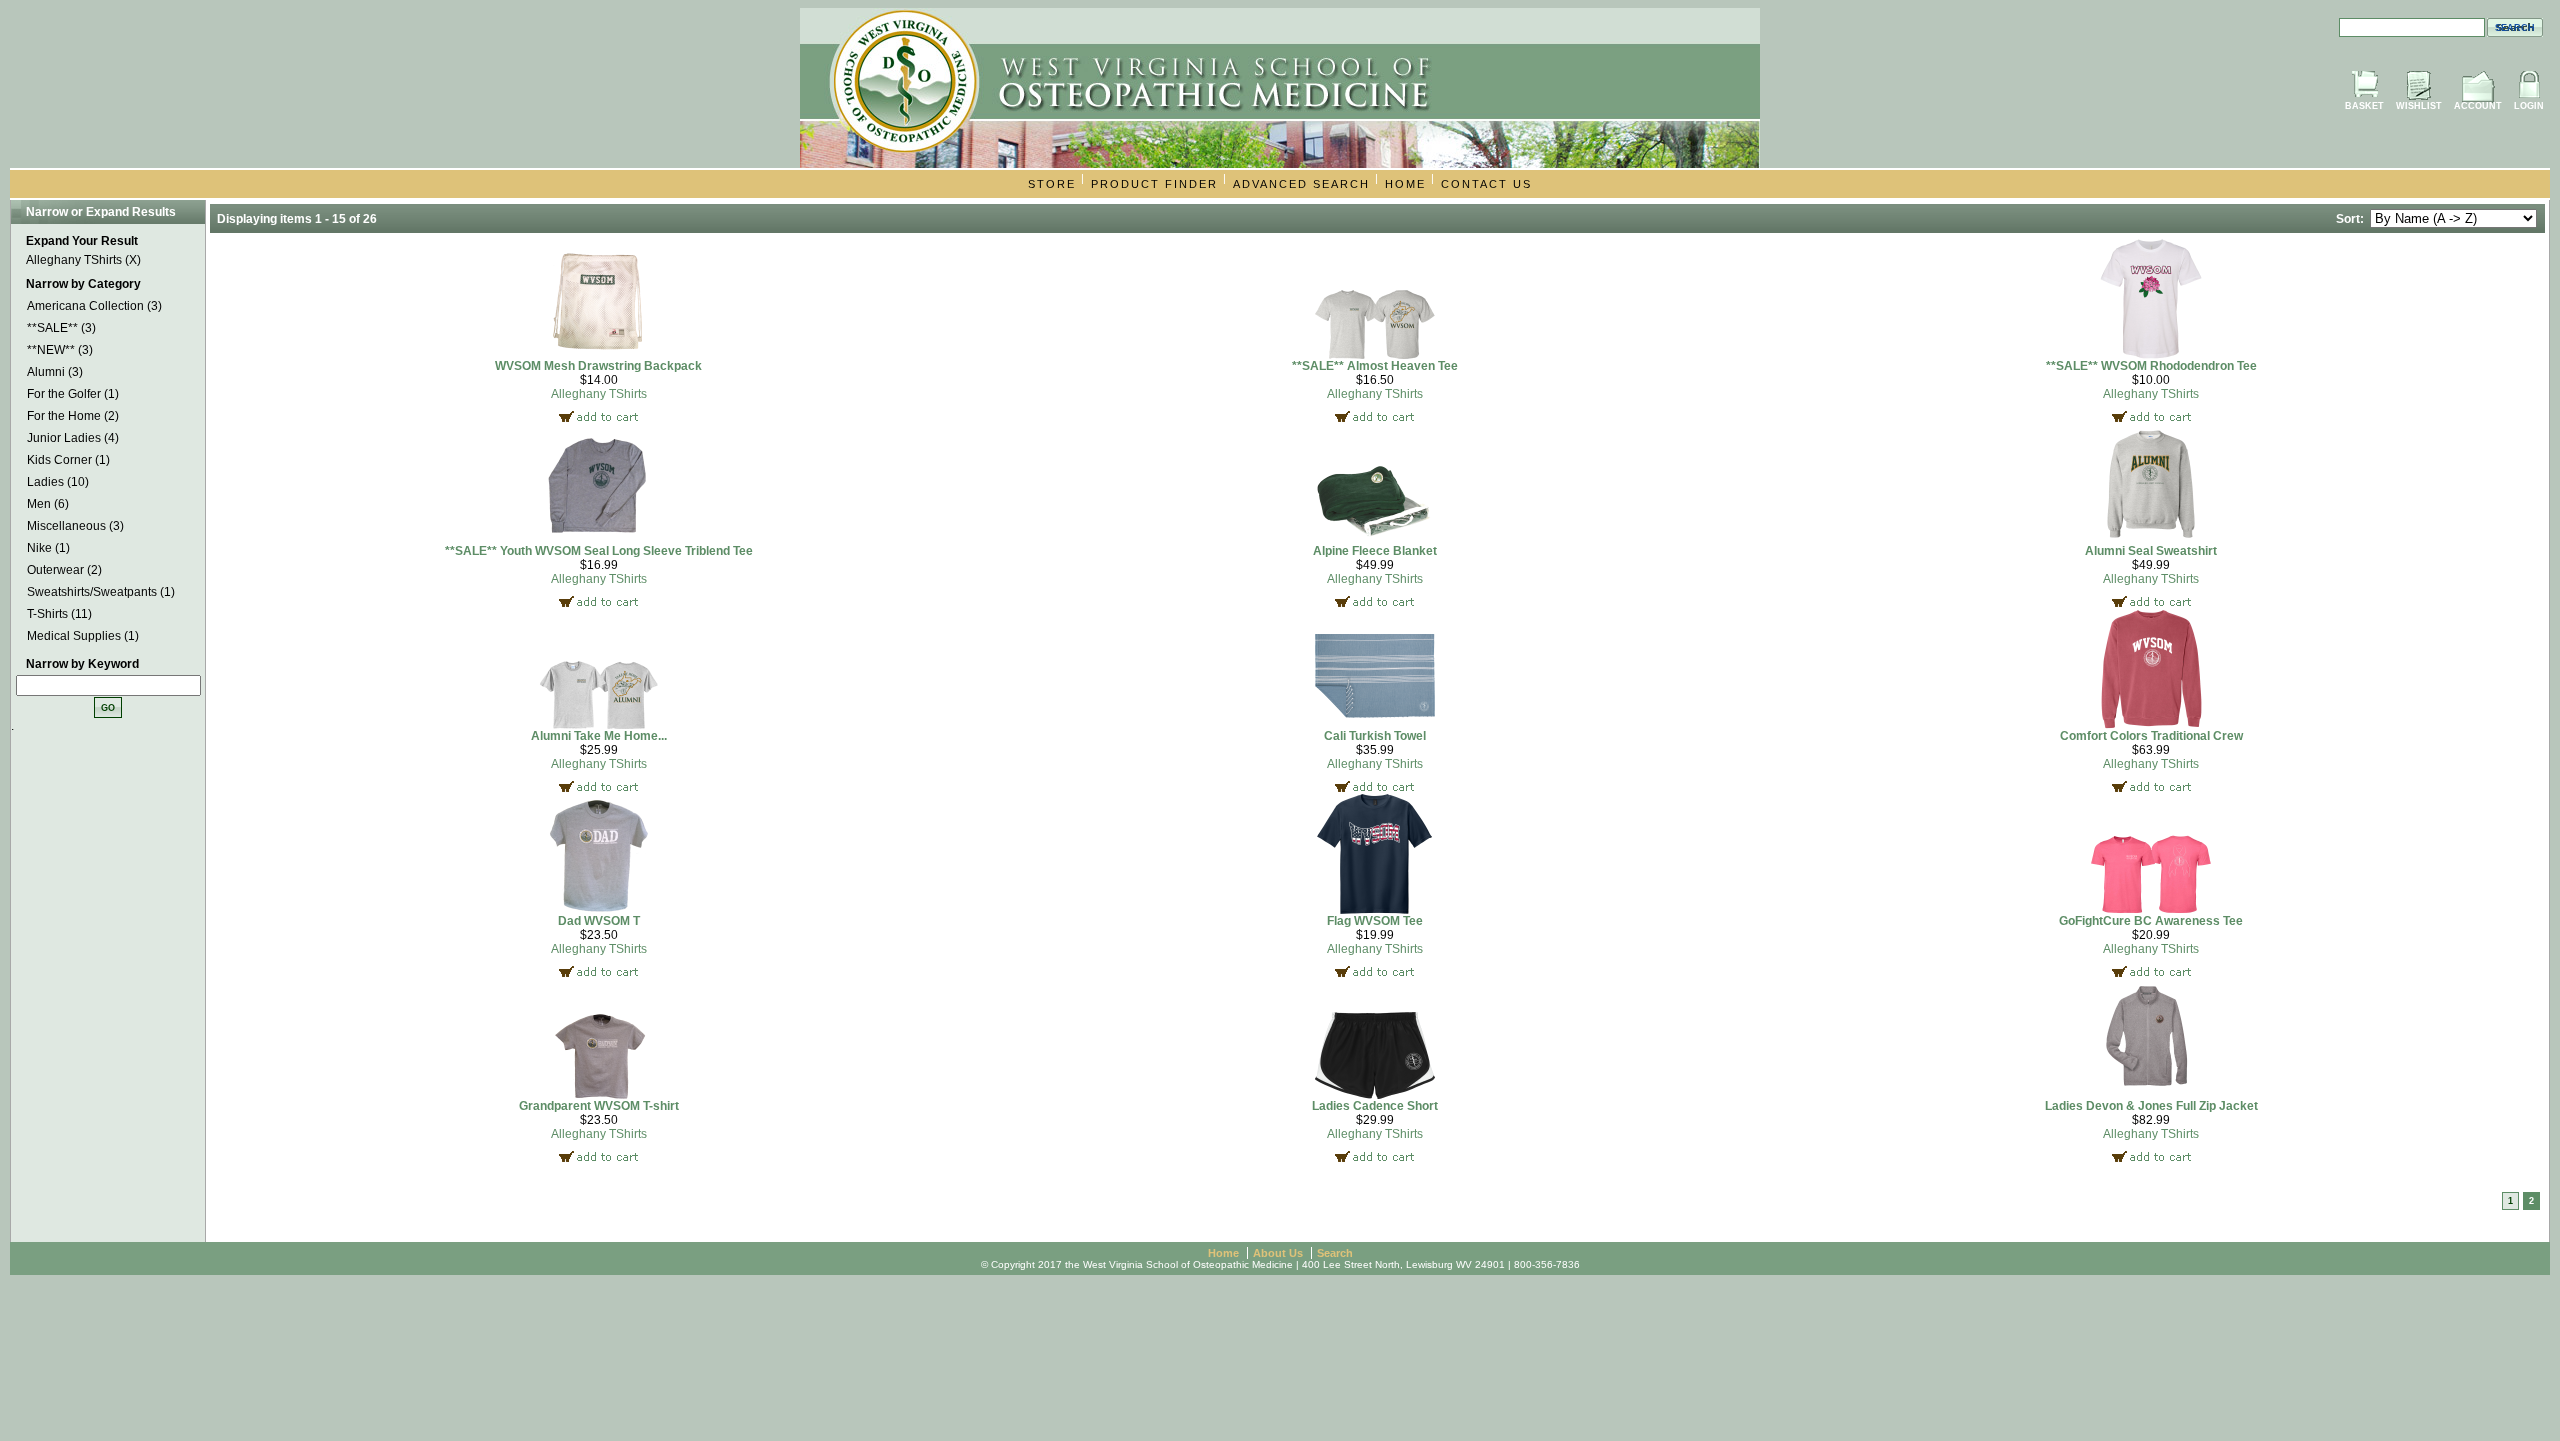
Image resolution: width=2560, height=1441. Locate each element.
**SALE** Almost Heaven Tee (1375, 366)
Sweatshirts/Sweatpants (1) (101, 592)
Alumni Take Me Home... (599, 736)
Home (1405, 184)
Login (2529, 106)
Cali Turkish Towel (1375, 736)
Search (1335, 1253)
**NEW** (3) (60, 350)
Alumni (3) (55, 372)
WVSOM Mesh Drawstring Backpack (598, 366)
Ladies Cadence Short (1375, 1106)
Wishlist (2419, 106)
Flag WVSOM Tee (1375, 921)
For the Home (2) (73, 416)
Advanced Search (1301, 184)
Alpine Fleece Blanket (1375, 551)
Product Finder (1154, 184)
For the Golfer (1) (73, 394)
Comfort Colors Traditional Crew (2151, 736)
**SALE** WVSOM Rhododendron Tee (2151, 366)
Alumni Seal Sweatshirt (2151, 551)
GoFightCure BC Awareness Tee (2151, 921)
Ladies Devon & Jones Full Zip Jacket (2151, 1106)
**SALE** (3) (61, 328)
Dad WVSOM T (599, 921)
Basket (2364, 106)
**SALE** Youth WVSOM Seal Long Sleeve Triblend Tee (599, 551)
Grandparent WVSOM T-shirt (599, 1106)
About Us (1278, 1253)
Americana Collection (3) (94, 306)
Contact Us (1486, 184)
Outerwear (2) (64, 570)
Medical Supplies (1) (83, 636)
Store (1052, 184)
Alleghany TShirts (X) (83, 260)
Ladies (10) (58, 482)
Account (2478, 106)
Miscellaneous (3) (75, 526)
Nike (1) (48, 548)
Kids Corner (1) (68, 460)
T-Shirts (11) (59, 614)
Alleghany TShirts (599, 394)
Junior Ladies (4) (73, 438)
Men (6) (48, 504)
